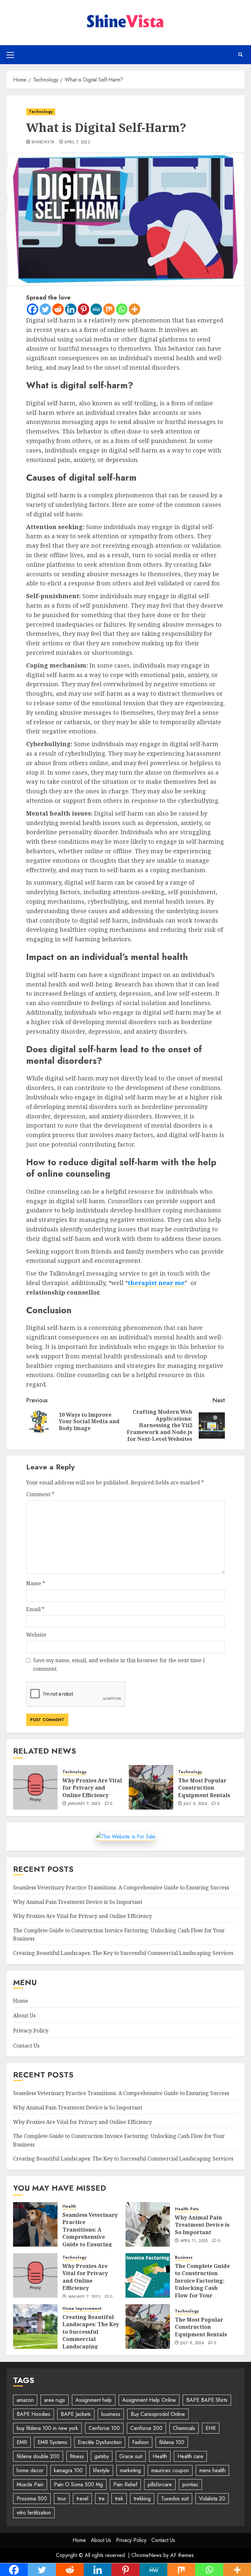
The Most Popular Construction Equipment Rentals (204, 1788)
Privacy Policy (31, 2031)
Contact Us (26, 2046)
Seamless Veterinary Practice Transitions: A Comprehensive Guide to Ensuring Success (121, 1887)
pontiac (190, 2484)
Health (69, 2207)
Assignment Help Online (149, 2400)
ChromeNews (147, 2555)
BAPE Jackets (76, 2414)
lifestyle (101, 2470)
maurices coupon (170, 2470)
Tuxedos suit (175, 2499)
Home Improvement (82, 2309)
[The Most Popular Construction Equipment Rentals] (151, 1787)
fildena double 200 (38, 2456)
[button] (10, 55)
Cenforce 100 (104, 2428)
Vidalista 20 (212, 2499)
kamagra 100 (68, 2470)
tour (62, 2499)
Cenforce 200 (146, 2428)
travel (82, 2499)
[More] (134, 309)
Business (184, 2258)
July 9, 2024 (195, 1804)
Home (21, 2001)
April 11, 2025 (194, 2241)
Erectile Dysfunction (100, 2442)
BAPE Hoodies (33, 2414)
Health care (190, 2456)
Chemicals (184, 2428)
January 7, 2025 (84, 1804)
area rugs (55, 2400)
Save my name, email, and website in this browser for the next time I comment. (119, 1665)
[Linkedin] (71, 309)
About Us (24, 2015)
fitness (77, 2456)
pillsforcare (160, 2484)
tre (102, 2499)
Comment (40, 1494)
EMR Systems (52, 2442)
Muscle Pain (30, 2484)
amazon (25, 2400)
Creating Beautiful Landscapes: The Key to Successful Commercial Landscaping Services (123, 1953)
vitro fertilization (34, 2513)
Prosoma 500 (32, 2499)
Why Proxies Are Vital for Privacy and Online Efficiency (92, 1788)
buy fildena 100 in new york (47, 2428)
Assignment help (94, 2400)
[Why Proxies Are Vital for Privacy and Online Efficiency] (35, 1787)
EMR (22, 2442)
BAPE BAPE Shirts (207, 2400)
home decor (30, 2470)
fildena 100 (172, 2442)
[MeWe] (96, 309)
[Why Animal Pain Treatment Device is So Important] (148, 2224)
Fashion (140, 2442)
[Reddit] (58, 309)
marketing (130, 2470)
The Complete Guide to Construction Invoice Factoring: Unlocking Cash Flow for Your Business (202, 2284)
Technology (41, 112)
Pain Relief (125, 2484)
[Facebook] (33, 309)
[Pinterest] (84, 309)
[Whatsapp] (122, 309)
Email (35, 1609)
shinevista (43, 142)
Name (36, 1583)
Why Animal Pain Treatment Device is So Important (78, 1902)
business (111, 2414)
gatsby (102, 2456)
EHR (211, 2428)
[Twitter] (45, 309)
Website (36, 1635)
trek (119, 2499)
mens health (212, 2470)
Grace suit (131, 2456)
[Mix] (109, 309)
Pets (194, 2209)
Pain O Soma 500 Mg (78, 2484)
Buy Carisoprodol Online (158, 2414)
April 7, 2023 (77, 142)
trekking (142, 2499)
